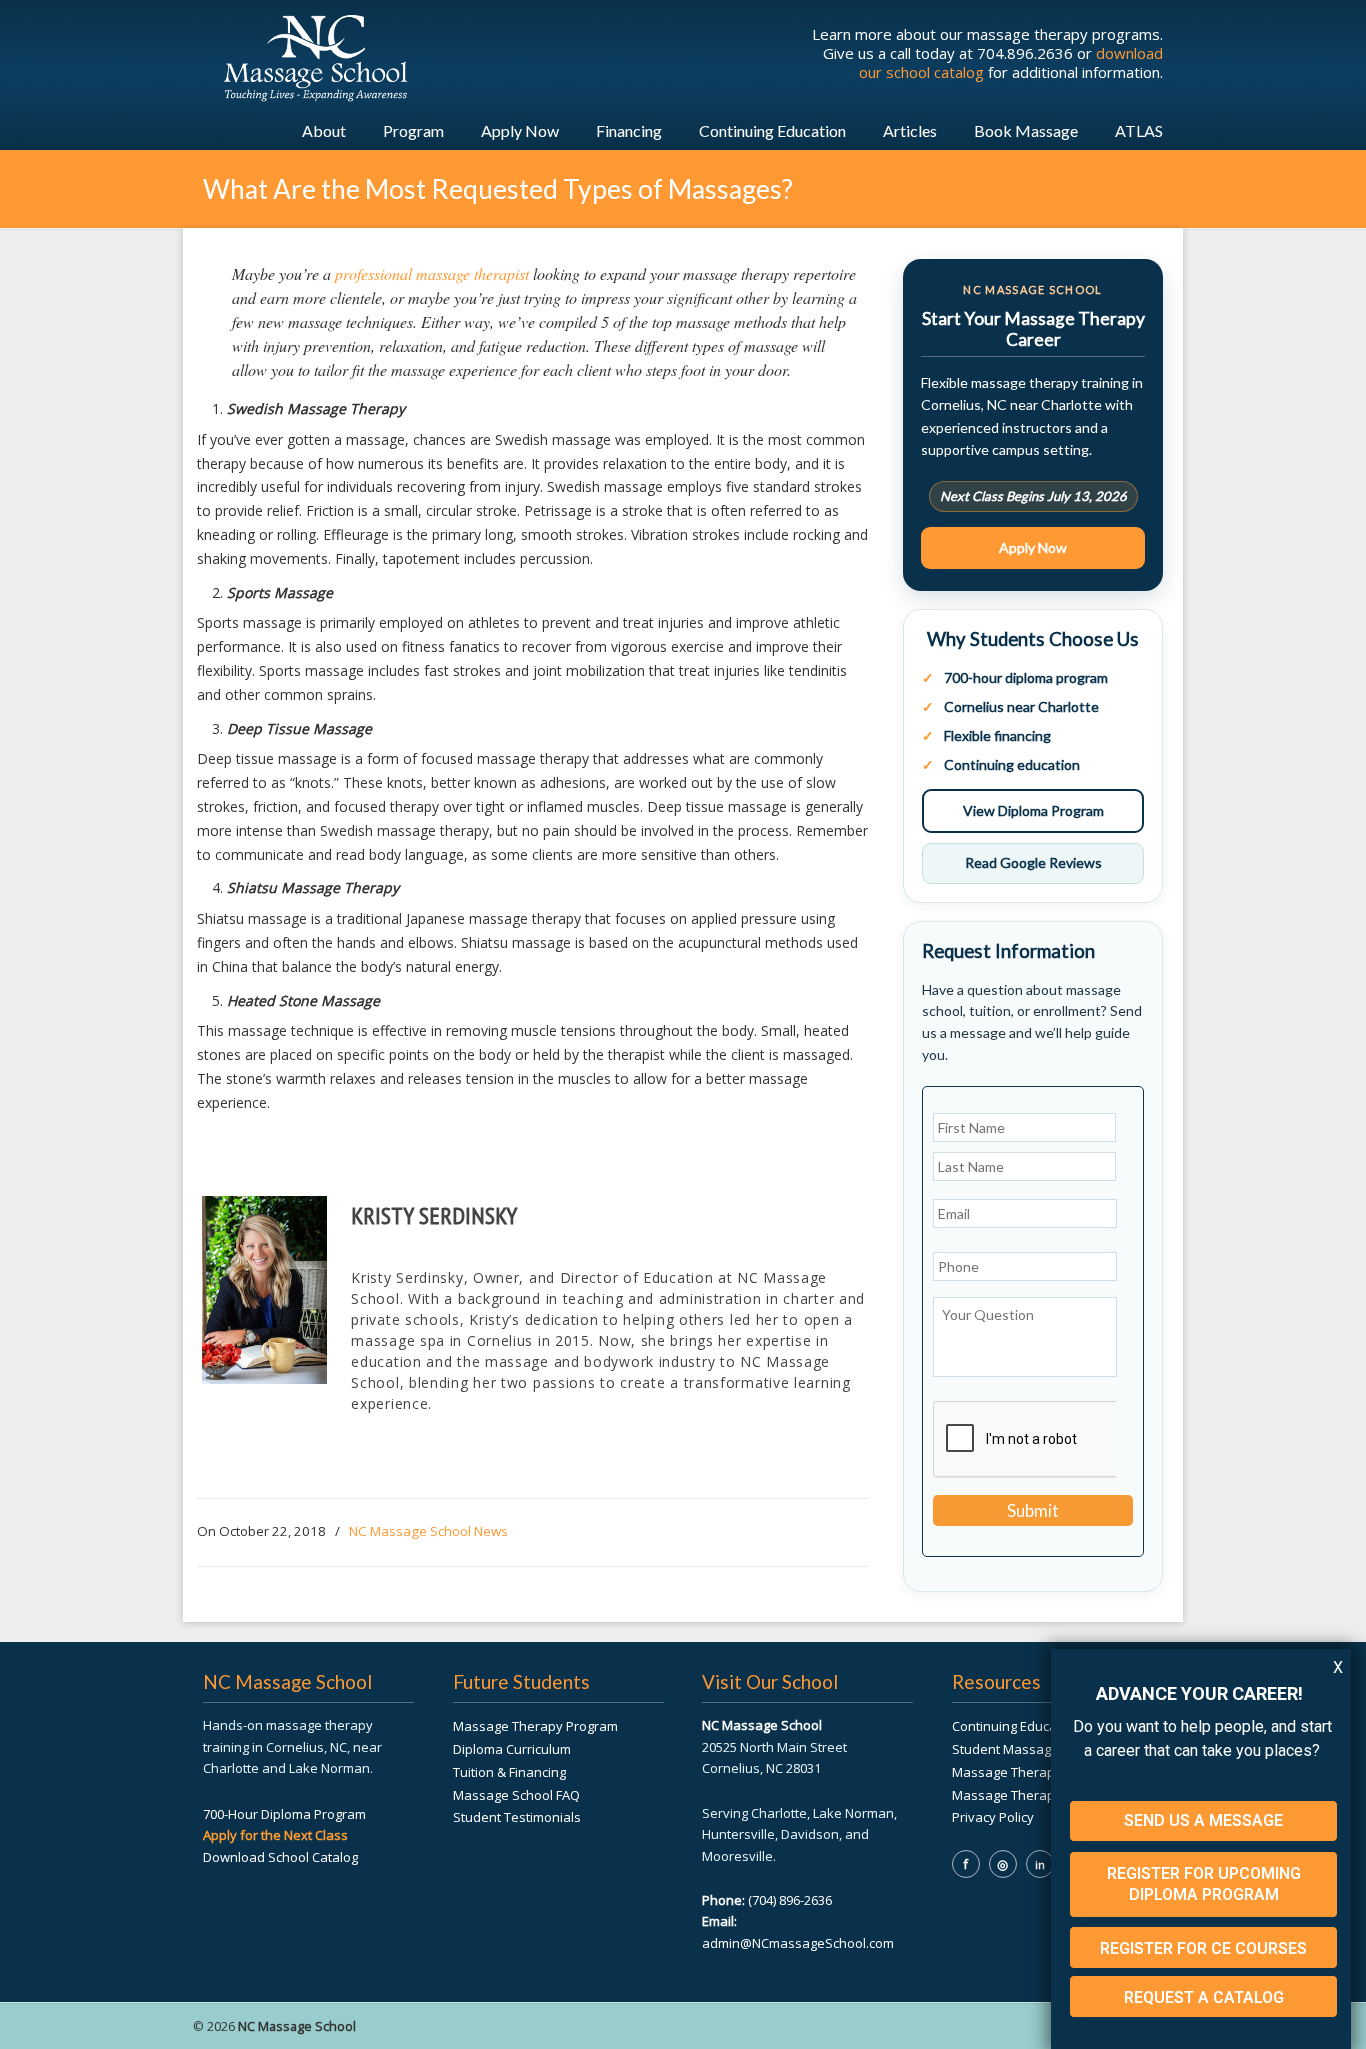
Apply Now (1033, 547)
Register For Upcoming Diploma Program (1204, 1884)
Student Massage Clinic (1022, 1749)
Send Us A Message (1203, 1820)
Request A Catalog (1204, 1997)
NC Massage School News (428, 1531)
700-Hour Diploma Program (284, 1814)
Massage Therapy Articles (1030, 1772)
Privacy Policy (993, 1817)
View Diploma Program (1033, 810)
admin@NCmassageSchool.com (798, 1943)
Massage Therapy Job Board (1038, 1795)
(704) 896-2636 (790, 1900)
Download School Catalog (280, 1857)
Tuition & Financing (509, 1772)
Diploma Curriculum (512, 1749)
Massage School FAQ (516, 1795)
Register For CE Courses (1203, 1948)
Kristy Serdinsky (434, 1215)
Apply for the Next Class (275, 1835)
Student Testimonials (517, 1817)
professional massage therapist (432, 273)
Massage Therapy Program (535, 1726)
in (1040, 1864)
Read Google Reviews (1033, 862)
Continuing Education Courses (1043, 1726)
